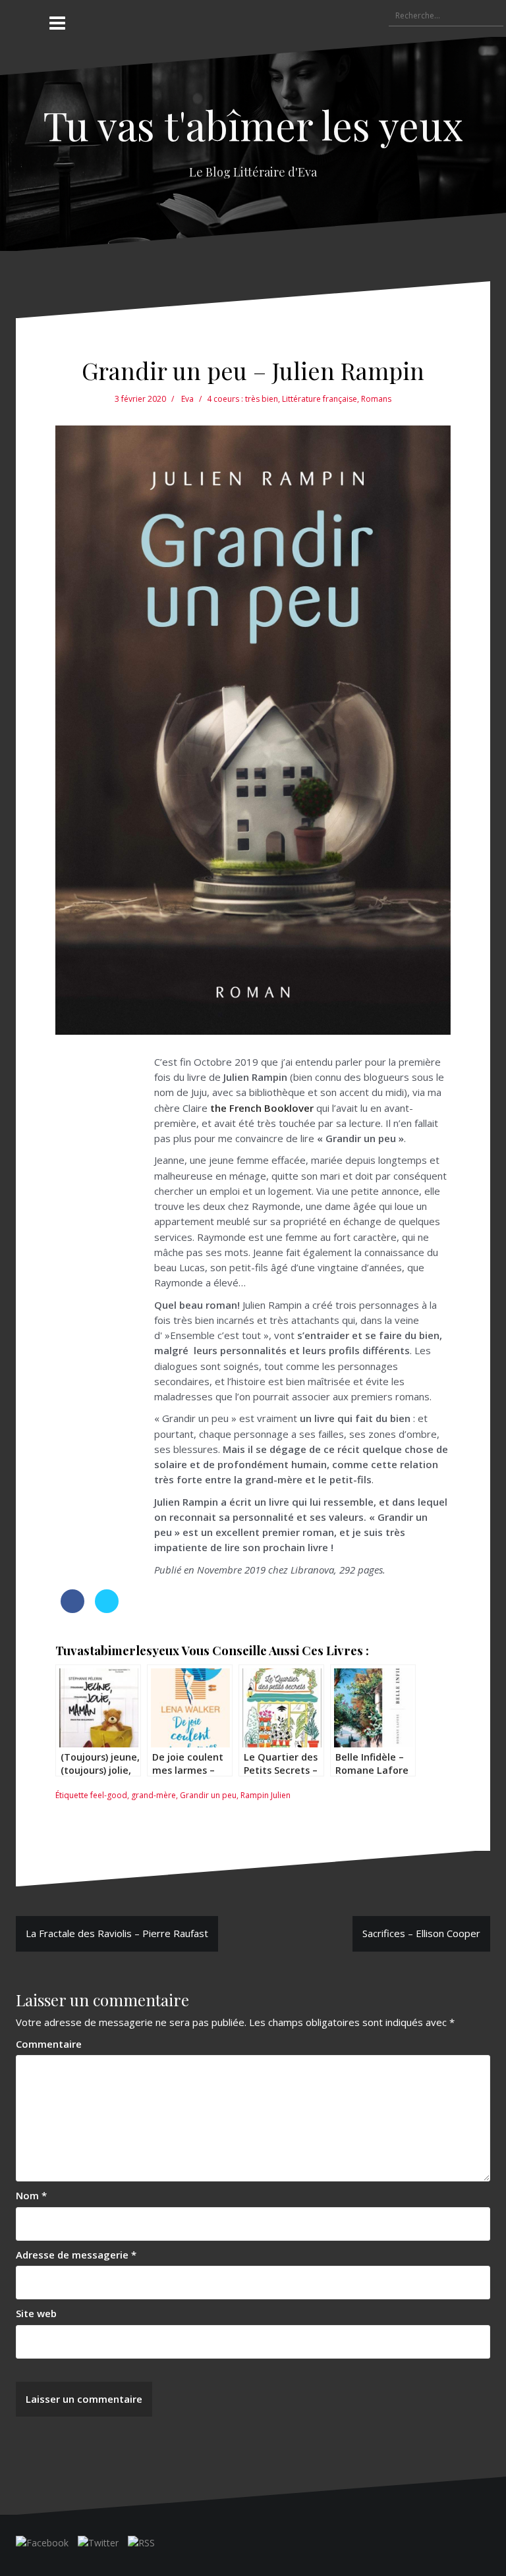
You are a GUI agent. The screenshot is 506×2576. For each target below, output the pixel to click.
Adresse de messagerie (76, 2255)
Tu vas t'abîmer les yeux (253, 124)
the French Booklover (262, 1108)
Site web (36, 2313)
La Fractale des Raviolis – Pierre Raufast (117, 1933)
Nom (31, 2195)
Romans (376, 399)
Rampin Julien (266, 1795)
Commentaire (49, 2044)
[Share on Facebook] (72, 1609)
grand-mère (154, 1795)
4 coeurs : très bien (242, 399)
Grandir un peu (208, 1795)
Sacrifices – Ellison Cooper (421, 1933)
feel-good (109, 1795)
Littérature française (320, 399)
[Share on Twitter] (107, 1609)
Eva (187, 399)
